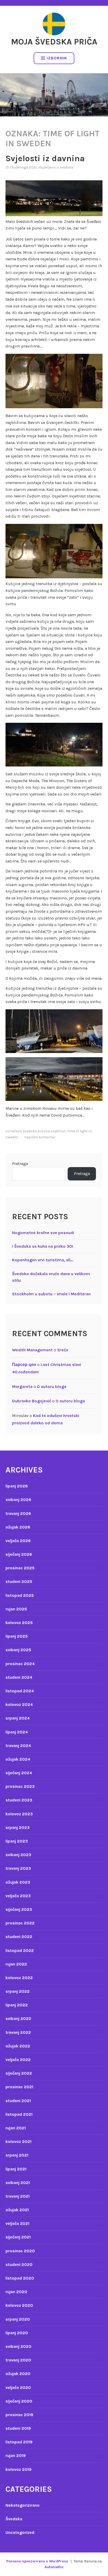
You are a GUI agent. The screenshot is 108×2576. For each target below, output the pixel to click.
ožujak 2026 (18, 1527)
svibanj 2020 (18, 2346)
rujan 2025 (16, 1609)
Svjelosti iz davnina (45, 158)
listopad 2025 (20, 1595)
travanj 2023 (18, 1868)
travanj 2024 (18, 1746)
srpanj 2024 (18, 1718)
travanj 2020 (18, 2360)
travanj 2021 (18, 2196)
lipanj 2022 (17, 2005)
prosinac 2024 (20, 1664)
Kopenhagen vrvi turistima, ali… (43, 1260)
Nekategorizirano (23, 2505)
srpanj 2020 (18, 2319)
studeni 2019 (18, 2428)
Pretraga (20, 1164)
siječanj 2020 (19, 2401)
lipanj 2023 (17, 1841)
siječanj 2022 (19, 2073)
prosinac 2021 (19, 2087)
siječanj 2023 (19, 1909)
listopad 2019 (19, 2442)
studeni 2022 (19, 1937)
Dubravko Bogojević (32, 1401)
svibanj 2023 (18, 1855)
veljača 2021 (17, 2223)
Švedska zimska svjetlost (44, 1131)
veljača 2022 (18, 2060)
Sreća (63, 1350)
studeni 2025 (19, 1581)
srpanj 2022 (18, 1991)
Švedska (66, 167)
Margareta (22, 1387)
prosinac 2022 (20, 1923)
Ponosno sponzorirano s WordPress (37, 2561)
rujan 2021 (16, 2128)
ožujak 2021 (17, 2210)
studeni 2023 (19, 1800)
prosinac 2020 (20, 2251)
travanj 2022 (18, 2032)
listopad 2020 (20, 2278)
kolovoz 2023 (19, 1814)
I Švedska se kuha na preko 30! (43, 1246)
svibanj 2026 (18, 1500)
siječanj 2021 (18, 2237)
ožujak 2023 (18, 1882)
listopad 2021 (19, 2114)
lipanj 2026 (17, 1486)
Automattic (54, 2567)
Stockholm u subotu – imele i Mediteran (51, 1294)
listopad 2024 (20, 1691)
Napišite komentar (40, 1137)
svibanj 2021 (18, 2183)
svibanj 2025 (18, 1650)
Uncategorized (20, 2532)
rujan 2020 (16, 2292)
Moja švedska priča (54, 42)
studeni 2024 (19, 1677)
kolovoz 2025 (19, 1623)
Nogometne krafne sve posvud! (43, 1233)
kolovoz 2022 (19, 1978)
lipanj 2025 (17, 1636)
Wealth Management (32, 1350)
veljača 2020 (18, 2387)
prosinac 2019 (19, 2415)
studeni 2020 (19, 2264)
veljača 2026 (18, 1541)
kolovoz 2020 (19, 2305)
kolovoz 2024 (19, 1704)
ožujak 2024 (18, 1759)
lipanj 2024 (17, 1732)
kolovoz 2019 (18, 2469)
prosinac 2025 (20, 1568)
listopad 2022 (20, 1950)
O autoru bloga (52, 1387)
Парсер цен (24, 1365)
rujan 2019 (16, 2455)
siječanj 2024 (19, 1773)
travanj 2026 (18, 1513)
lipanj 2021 (16, 2169)
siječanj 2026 (19, 1554)
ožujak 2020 (18, 2374)
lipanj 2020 (17, 2333)
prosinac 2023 (20, 1786)
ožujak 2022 (18, 2046)
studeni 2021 (18, 2101)
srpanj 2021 (17, 2155)
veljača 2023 (18, 1896)
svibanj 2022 (18, 2018)
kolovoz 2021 (18, 2141)
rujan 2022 (16, 1964)
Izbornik (57, 58)
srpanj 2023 (18, 1827)
